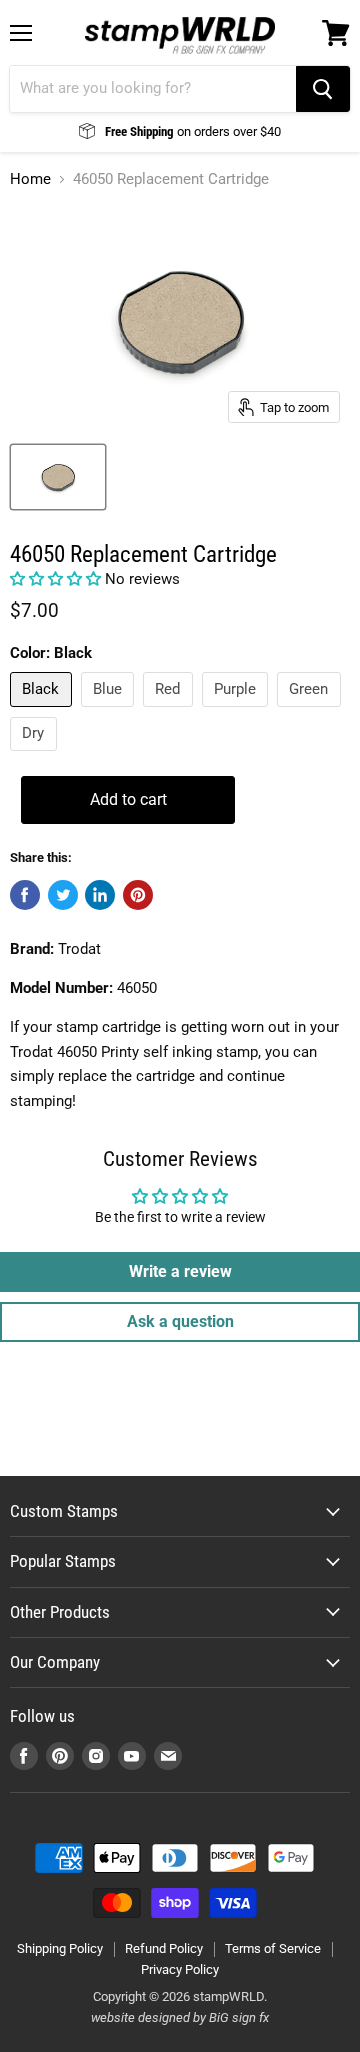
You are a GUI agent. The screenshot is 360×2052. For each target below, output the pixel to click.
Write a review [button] (180, 1271)
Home (30, 179)
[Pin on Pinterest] (138, 895)
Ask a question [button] (180, 1321)
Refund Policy (164, 1948)
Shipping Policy (60, 1948)
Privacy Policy (180, 1969)
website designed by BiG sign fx (180, 2017)
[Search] (323, 89)
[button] (57, 579)
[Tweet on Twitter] (63, 895)
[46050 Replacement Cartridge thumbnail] (58, 477)
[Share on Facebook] (25, 895)
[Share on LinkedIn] (100, 895)
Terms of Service (273, 1948)
